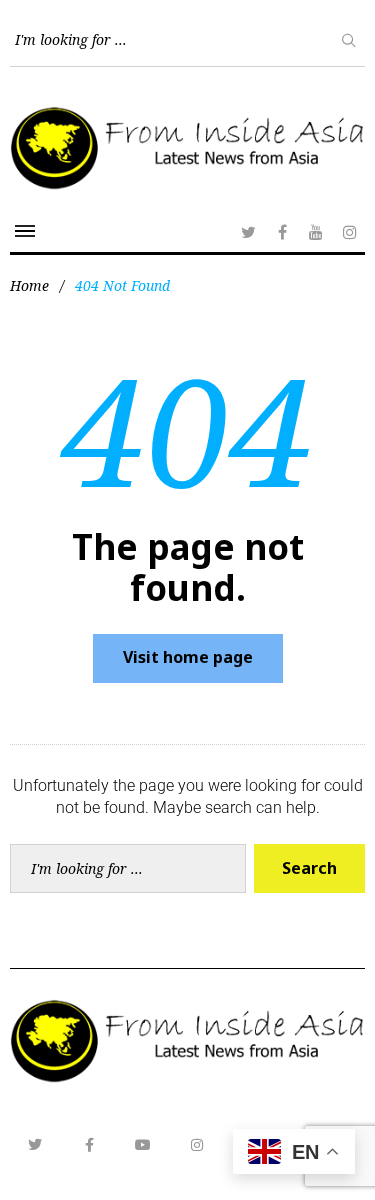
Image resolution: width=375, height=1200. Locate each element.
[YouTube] (316, 232)
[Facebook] (282, 232)
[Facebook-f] (89, 1145)
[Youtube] (143, 1145)
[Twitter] (248, 232)
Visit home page (188, 657)
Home (29, 285)
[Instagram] (350, 232)
